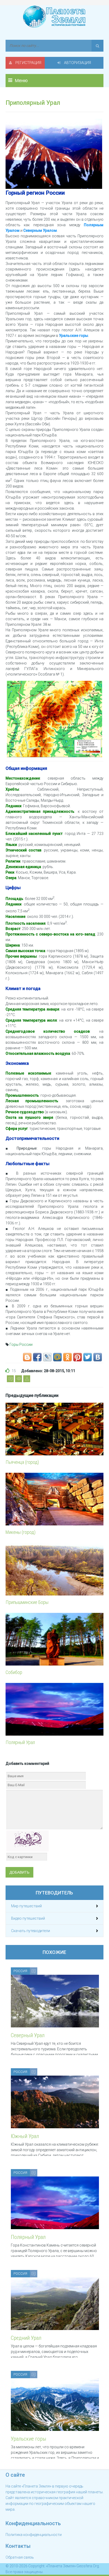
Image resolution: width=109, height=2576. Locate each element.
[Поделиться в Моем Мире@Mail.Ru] (57, 1357)
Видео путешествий (28, 1918)
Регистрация (28, 63)
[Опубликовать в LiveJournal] (47, 1357)
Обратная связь (20, 2557)
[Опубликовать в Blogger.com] (27, 1357)
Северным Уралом (40, 230)
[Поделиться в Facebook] (37, 1357)
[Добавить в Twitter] (88, 1357)
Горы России (21, 1344)
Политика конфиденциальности (34, 2535)
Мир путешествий (26, 1906)
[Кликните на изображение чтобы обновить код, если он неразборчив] (28, 1841)
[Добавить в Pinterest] (78, 1357)
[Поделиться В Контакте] (98, 1357)
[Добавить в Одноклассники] (67, 1357)
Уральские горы (74, 336)
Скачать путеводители (31, 1931)
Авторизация (77, 63)
